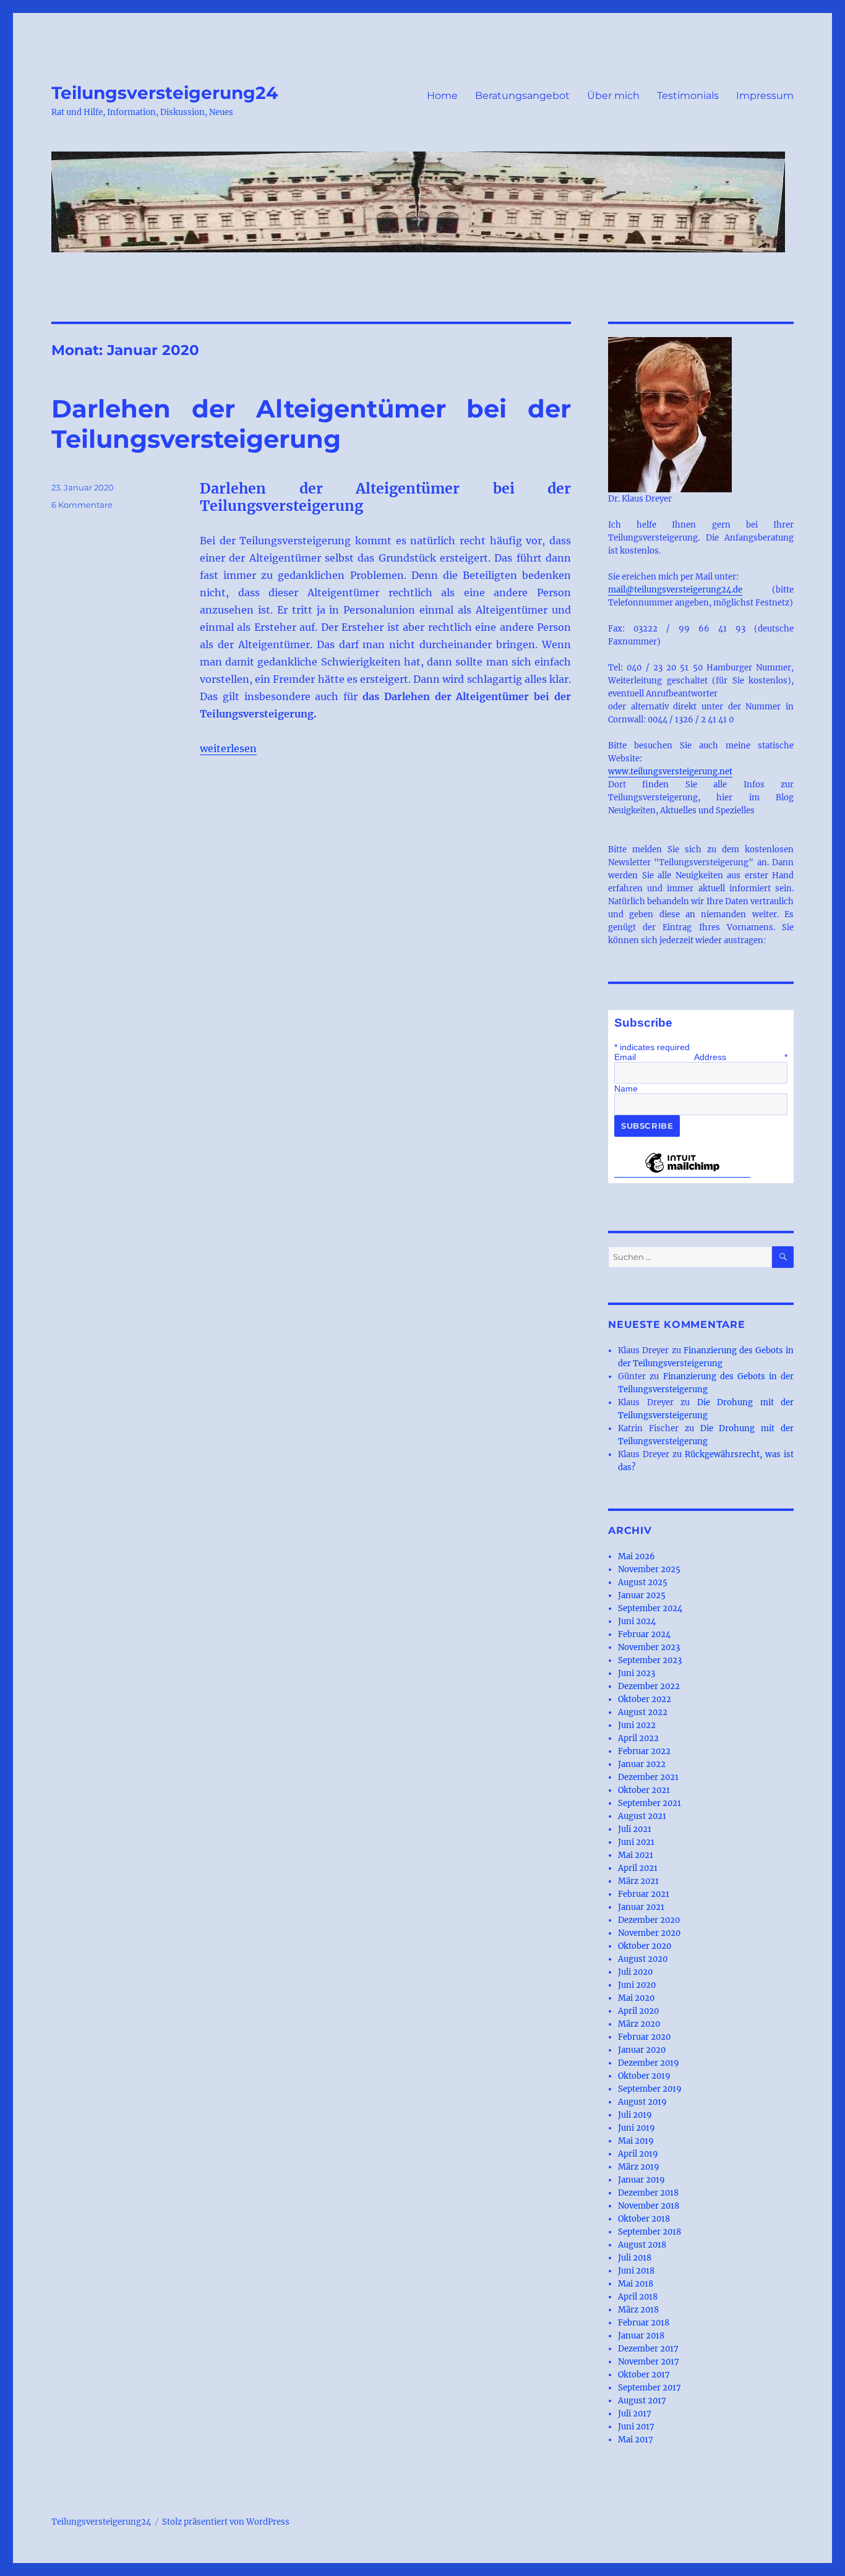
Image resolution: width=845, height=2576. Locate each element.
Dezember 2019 (649, 2063)
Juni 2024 (637, 1621)
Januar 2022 (642, 1764)
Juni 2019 (637, 2128)
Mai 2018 (636, 2284)
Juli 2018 (635, 2258)
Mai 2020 (636, 1998)
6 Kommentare (82, 505)
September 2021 (650, 1803)
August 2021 (642, 1816)
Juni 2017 (636, 2427)
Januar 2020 (642, 2050)
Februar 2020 (644, 2037)
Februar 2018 (644, 2323)
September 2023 (650, 1660)
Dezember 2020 (649, 1920)
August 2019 (642, 2102)
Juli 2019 (635, 2115)
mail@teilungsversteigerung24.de (675, 590)
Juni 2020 (637, 1985)
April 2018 (638, 2297)
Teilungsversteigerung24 (165, 93)
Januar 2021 (641, 1907)
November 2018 (649, 2206)
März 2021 (638, 1881)
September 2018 (650, 2232)
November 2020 (649, 1933)
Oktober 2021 (644, 1790)
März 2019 (639, 2167)
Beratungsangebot (522, 96)
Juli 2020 (635, 1972)
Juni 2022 (637, 1725)
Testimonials (688, 96)
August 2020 (643, 1959)
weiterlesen (228, 748)
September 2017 (650, 2388)
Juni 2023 (637, 1673)
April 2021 (638, 1868)
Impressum (765, 96)
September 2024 (650, 1608)
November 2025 (649, 1569)
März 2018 (638, 2310)
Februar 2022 (644, 1751)
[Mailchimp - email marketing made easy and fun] (682, 1172)
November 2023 (649, 1647)
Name (626, 1089)
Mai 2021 (636, 1855)
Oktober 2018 (644, 2219)
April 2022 (638, 1738)
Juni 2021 (636, 1842)
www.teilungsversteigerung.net (670, 772)
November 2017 (649, 2362)
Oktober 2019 (644, 2076)
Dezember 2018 (648, 2193)
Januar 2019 (641, 2180)
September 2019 (650, 2089)
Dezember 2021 (648, 1777)
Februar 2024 (644, 1634)
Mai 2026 (637, 1556)
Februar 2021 (644, 1894)
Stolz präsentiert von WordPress (226, 2522)
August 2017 (642, 2401)
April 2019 (638, 2154)
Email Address (701, 1057)
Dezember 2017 (648, 2349)
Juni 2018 (636, 2271)
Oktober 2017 (644, 2375)
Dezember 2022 (649, 1686)
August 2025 (643, 1582)
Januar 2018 (641, 2336)
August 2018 (642, 2245)
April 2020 (638, 2011)
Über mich (613, 96)
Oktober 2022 (645, 1699)
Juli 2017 (635, 2414)
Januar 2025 (642, 1595)
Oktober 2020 (645, 1946)
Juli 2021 (635, 1829)
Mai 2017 (636, 2440)
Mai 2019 (636, 2141)
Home (442, 96)
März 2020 (639, 2024)
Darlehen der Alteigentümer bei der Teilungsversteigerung (311, 424)
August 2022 (643, 1712)
